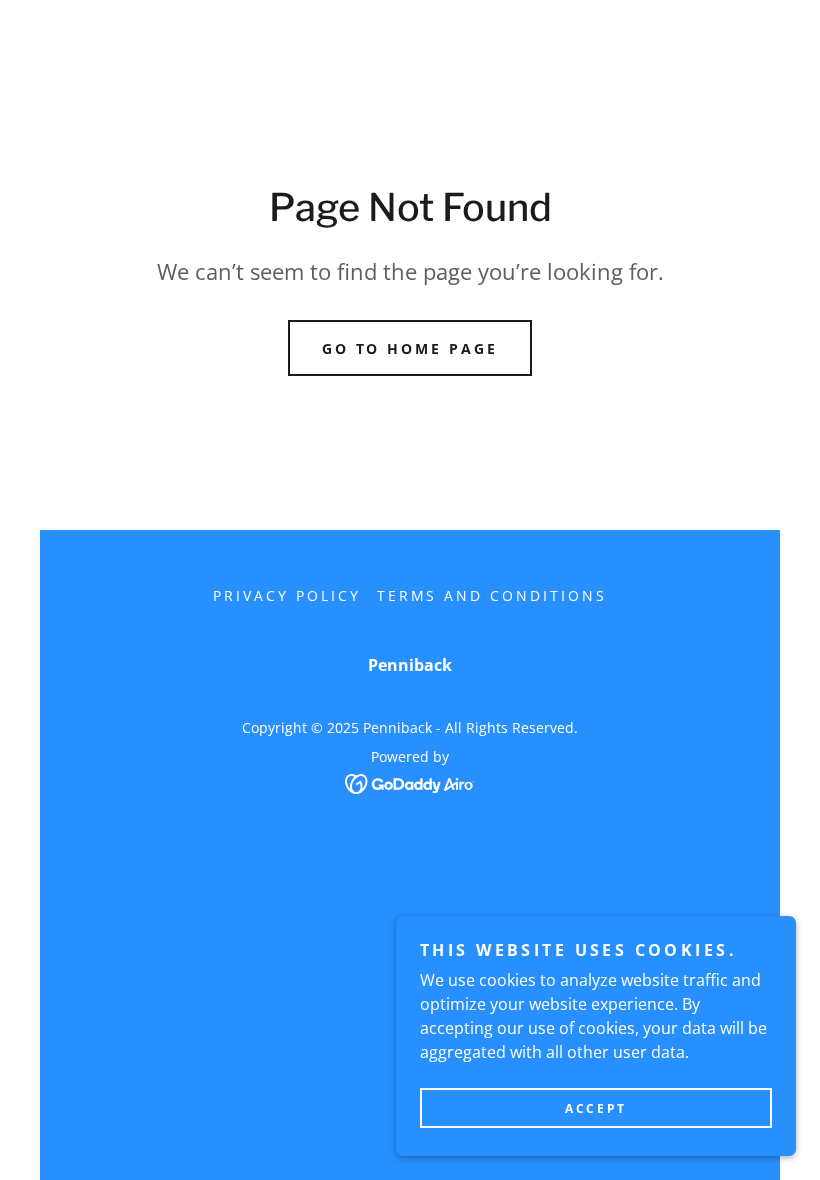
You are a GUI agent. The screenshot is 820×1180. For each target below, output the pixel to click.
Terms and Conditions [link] (492, 595)
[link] (410, 782)
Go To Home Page (410, 348)
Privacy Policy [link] (287, 595)
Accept (595, 1108)
